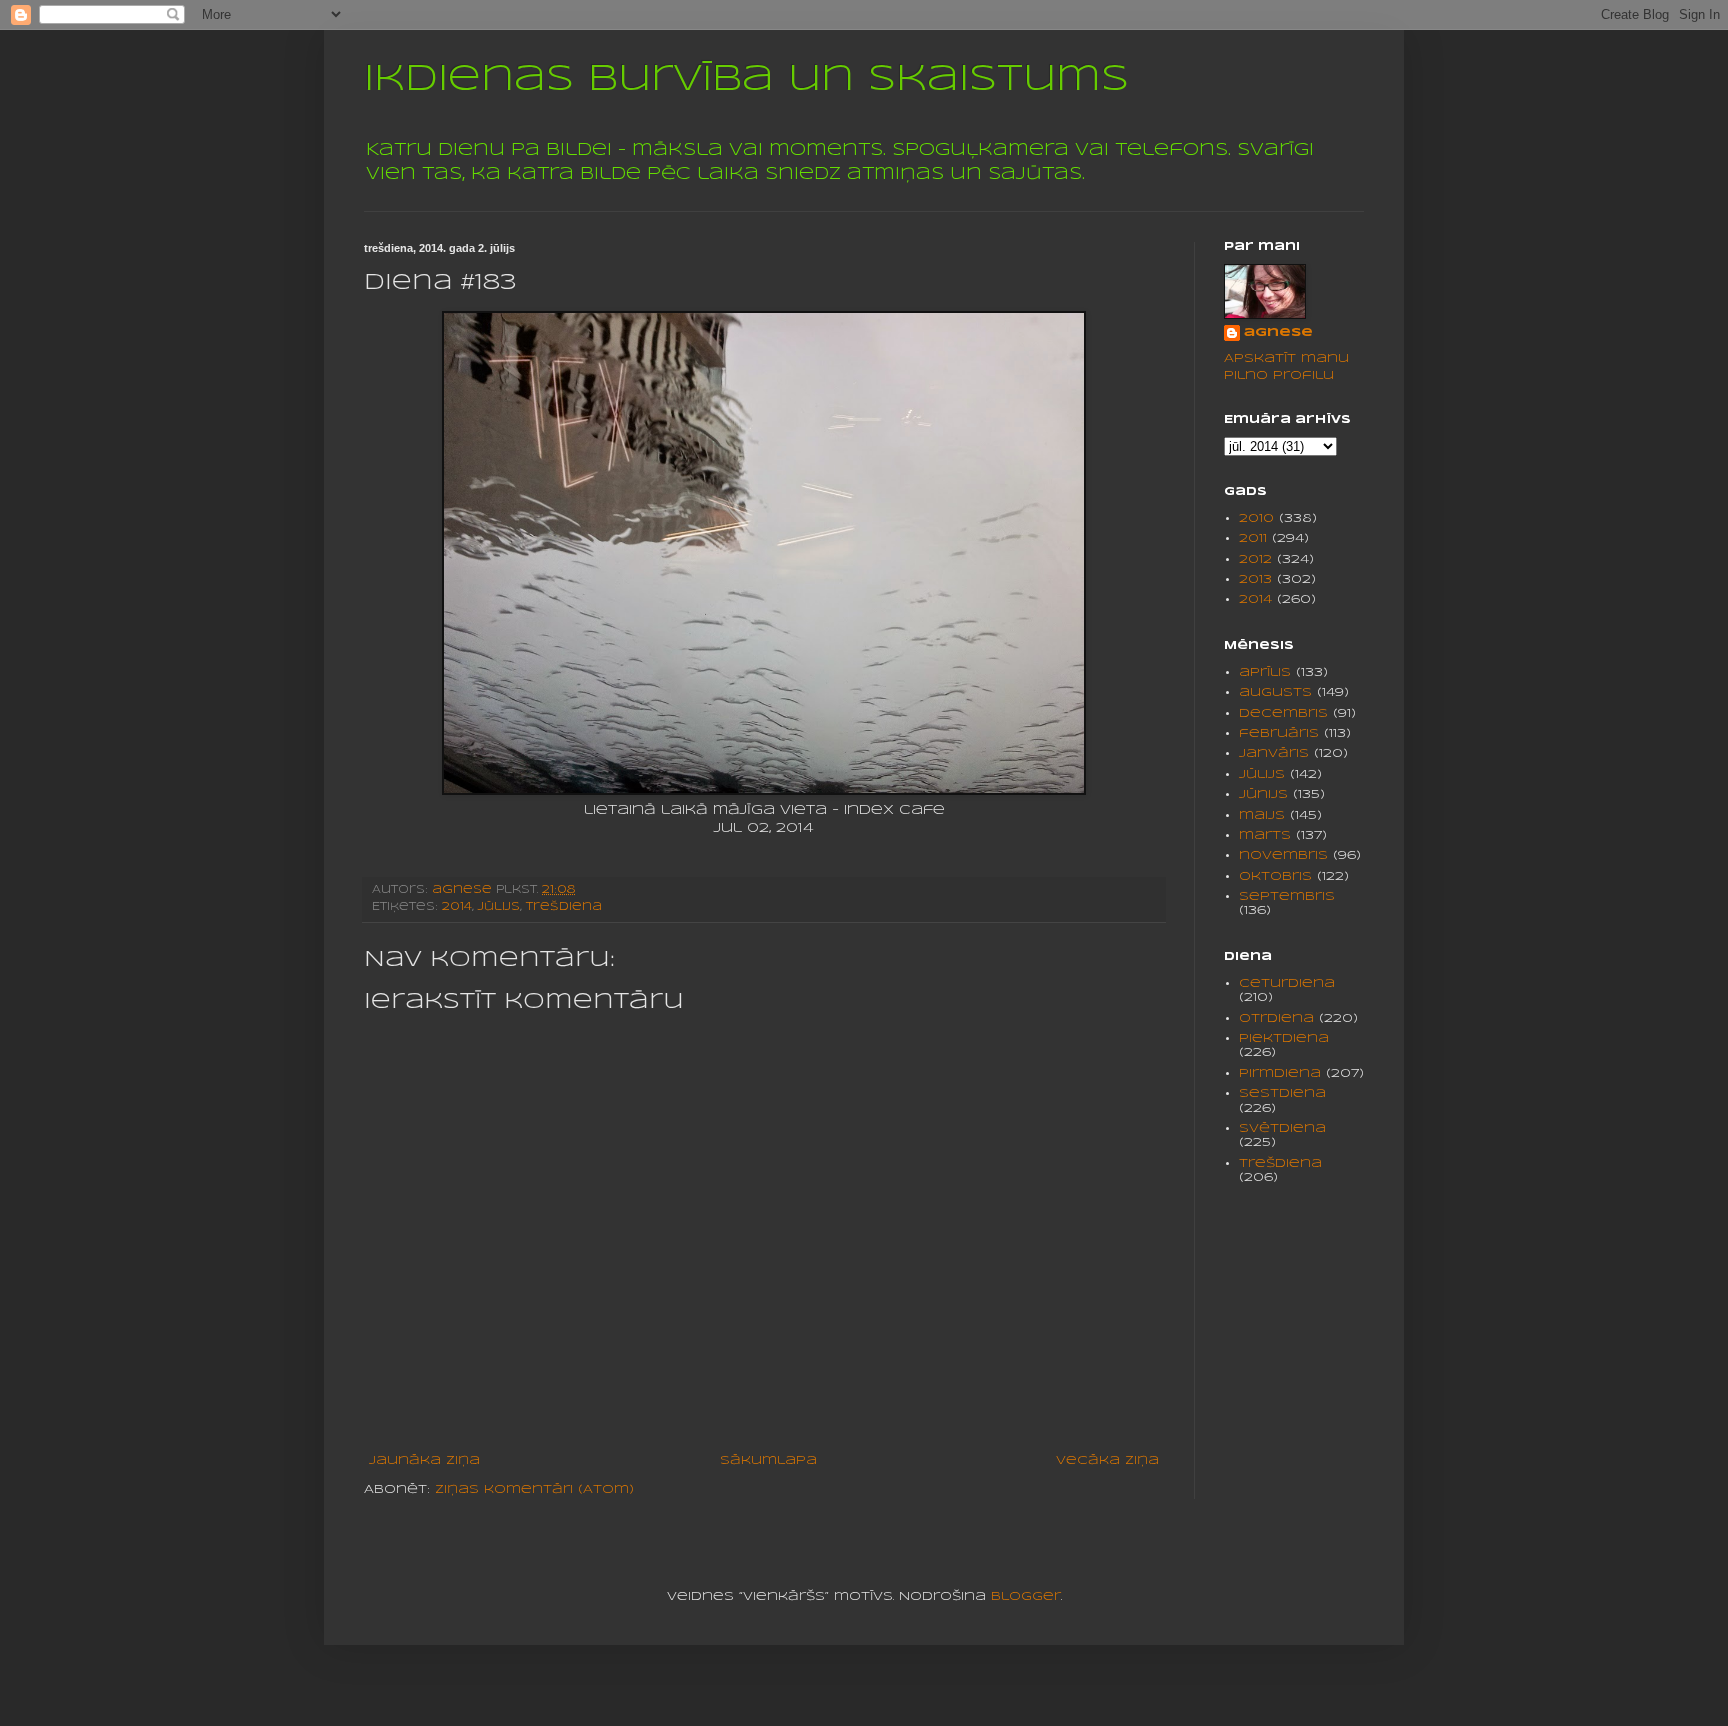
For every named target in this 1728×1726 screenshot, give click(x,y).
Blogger (1026, 1596)
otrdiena (1276, 1018)
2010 (1256, 518)
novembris (1283, 855)
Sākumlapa (768, 1460)
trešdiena (564, 907)
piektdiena (1284, 1038)
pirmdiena (1280, 1073)
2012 (1255, 559)
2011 (1253, 538)
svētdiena (1282, 1128)
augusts (1275, 692)
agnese (1278, 332)
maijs (1262, 815)
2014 (457, 907)
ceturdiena (1287, 983)
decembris (1283, 713)
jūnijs (1263, 794)
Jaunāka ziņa (424, 1460)
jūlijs (499, 907)
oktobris (1275, 876)
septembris (1287, 896)
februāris (1279, 733)
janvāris (1274, 753)
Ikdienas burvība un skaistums (746, 80)
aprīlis (1265, 672)
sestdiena (1282, 1093)
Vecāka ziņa (1107, 1460)
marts (1265, 835)
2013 (1255, 579)
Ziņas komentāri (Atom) (534, 1489)
